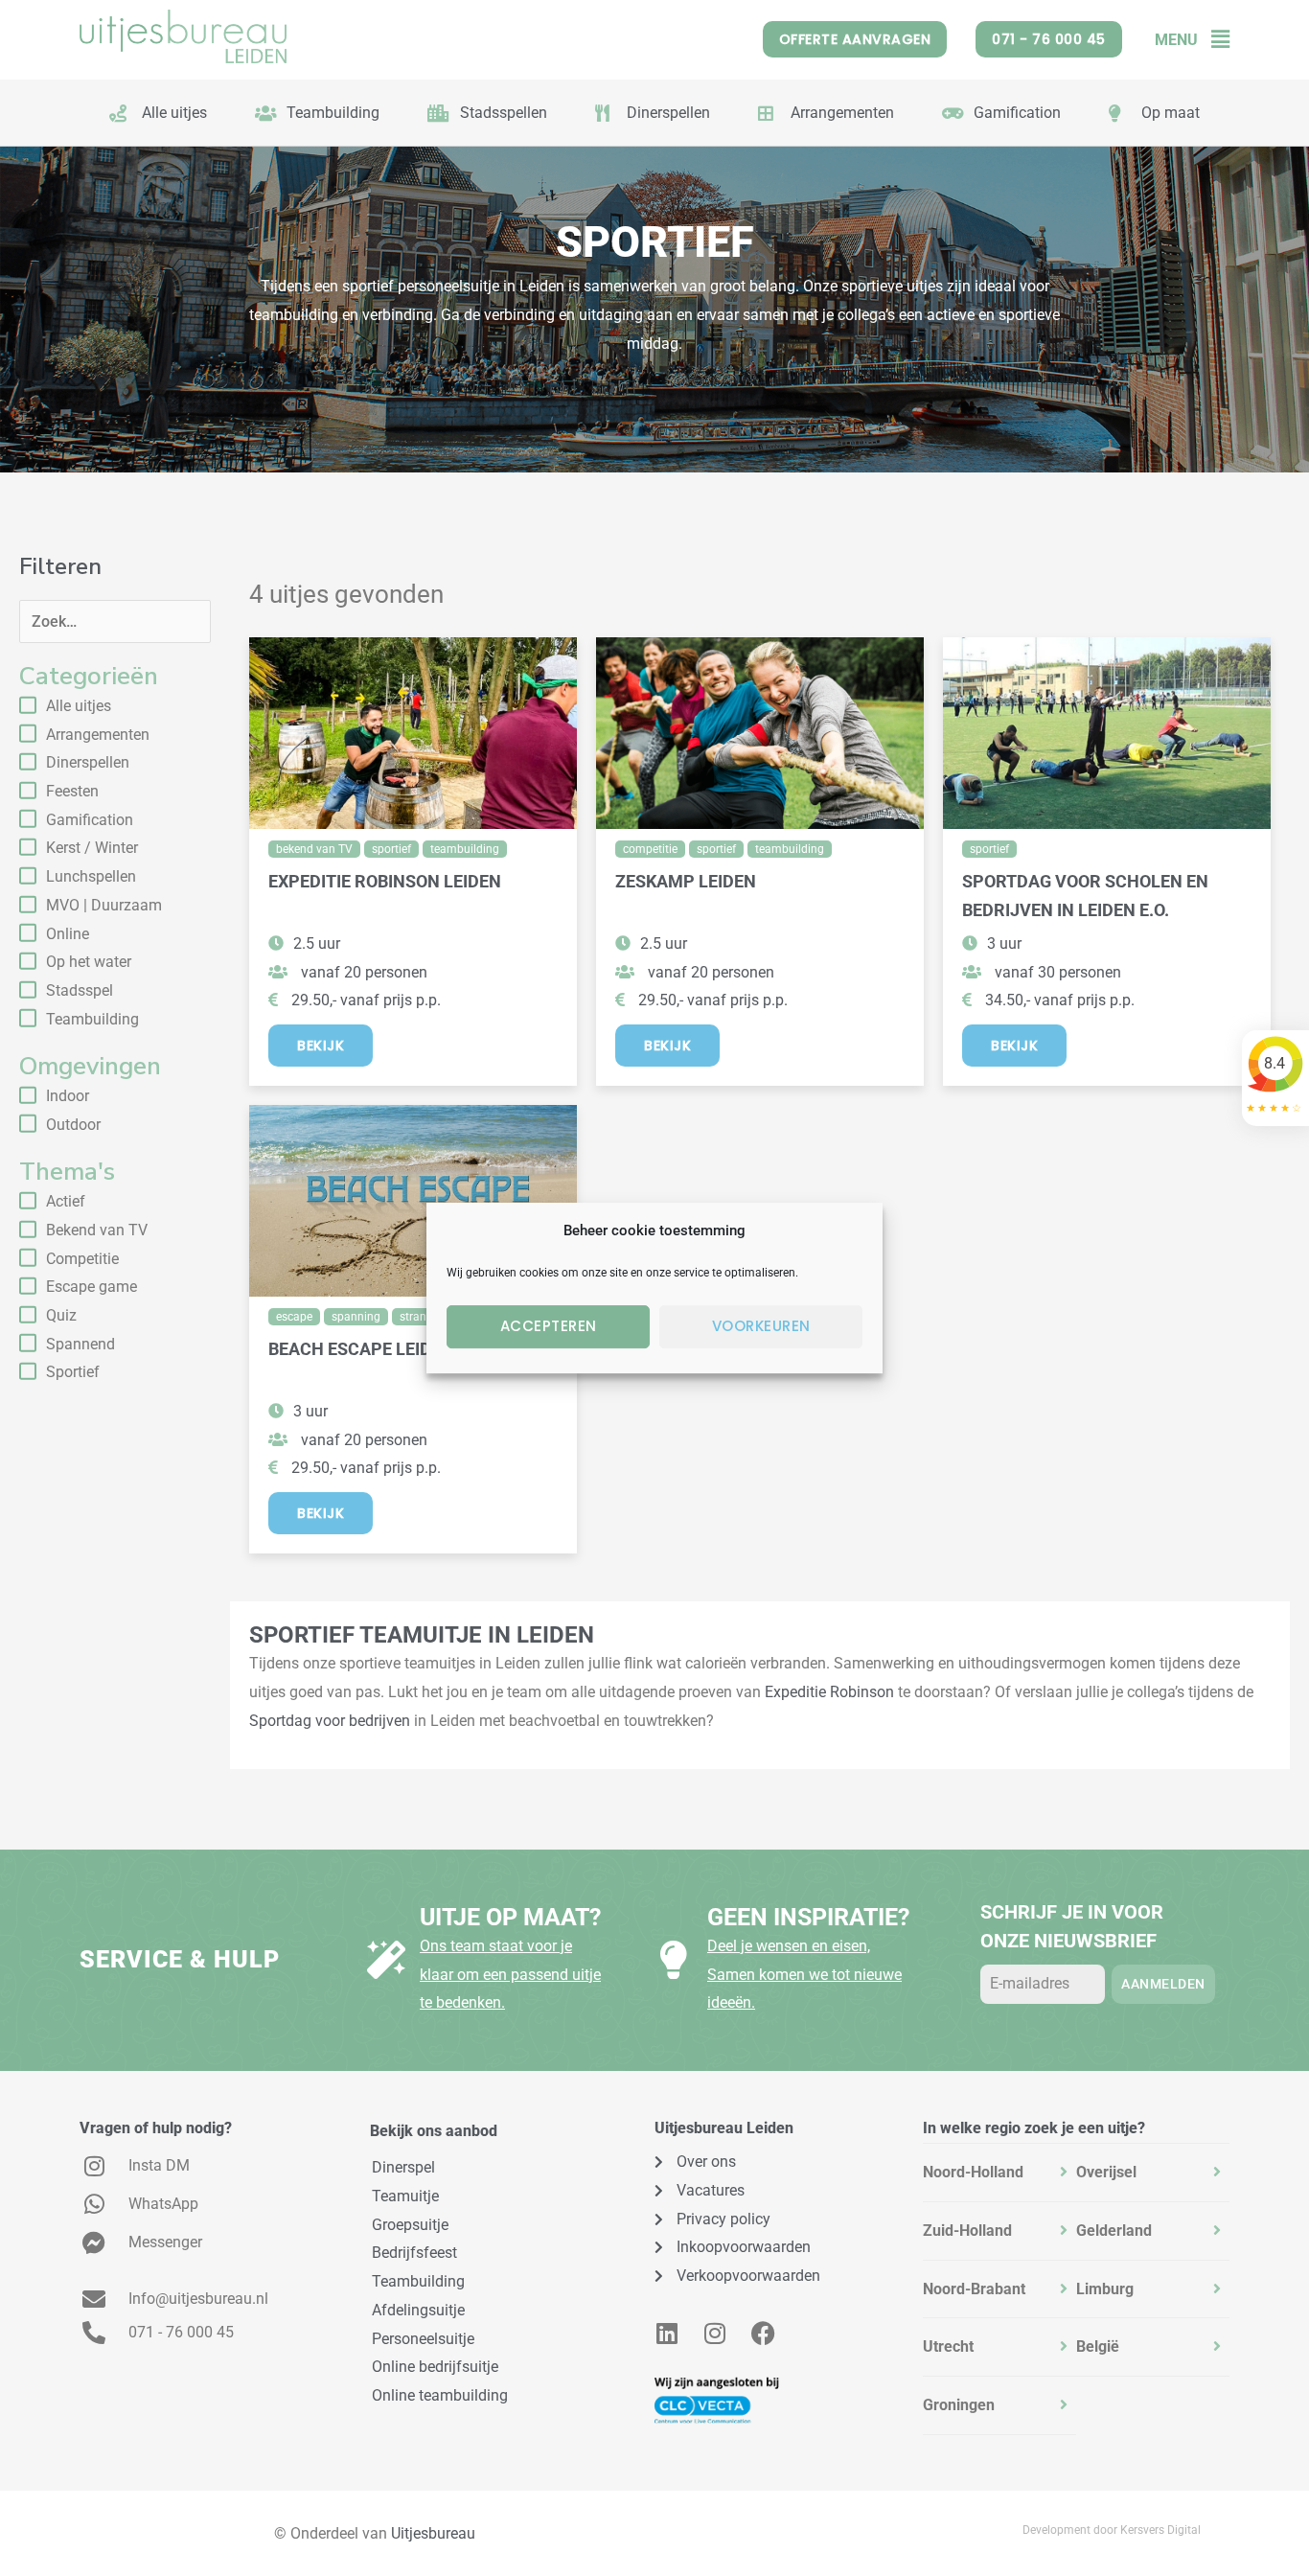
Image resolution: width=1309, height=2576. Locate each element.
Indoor (68, 1096)
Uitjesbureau (433, 2533)
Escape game (92, 1287)
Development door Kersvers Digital (1112, 2530)
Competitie (82, 1259)
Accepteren (549, 1326)
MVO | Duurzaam (104, 905)
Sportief (73, 1372)
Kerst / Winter (92, 848)
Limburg (1105, 2289)
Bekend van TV (97, 1230)
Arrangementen (98, 735)
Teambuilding (92, 1019)
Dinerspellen (88, 762)
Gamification (90, 820)
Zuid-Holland (967, 2231)
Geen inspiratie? (808, 1917)
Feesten (72, 791)
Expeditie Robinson (829, 1692)
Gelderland (1114, 2231)
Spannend (80, 1344)
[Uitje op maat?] (386, 1960)
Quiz (61, 1315)
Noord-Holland (973, 2172)
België (1098, 2346)
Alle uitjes (79, 706)
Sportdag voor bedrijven (330, 1721)
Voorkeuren (761, 1326)
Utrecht (948, 2346)
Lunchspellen (91, 876)
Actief (66, 1201)
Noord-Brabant (974, 2289)
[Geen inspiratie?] (674, 1960)
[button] (1214, 40)
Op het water (89, 962)
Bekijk (321, 1046)
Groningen (959, 2405)
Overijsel (1106, 2172)
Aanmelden (1163, 1984)
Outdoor (73, 1125)
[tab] (999, 2173)
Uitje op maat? (510, 1917)
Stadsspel (80, 990)
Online (68, 934)
